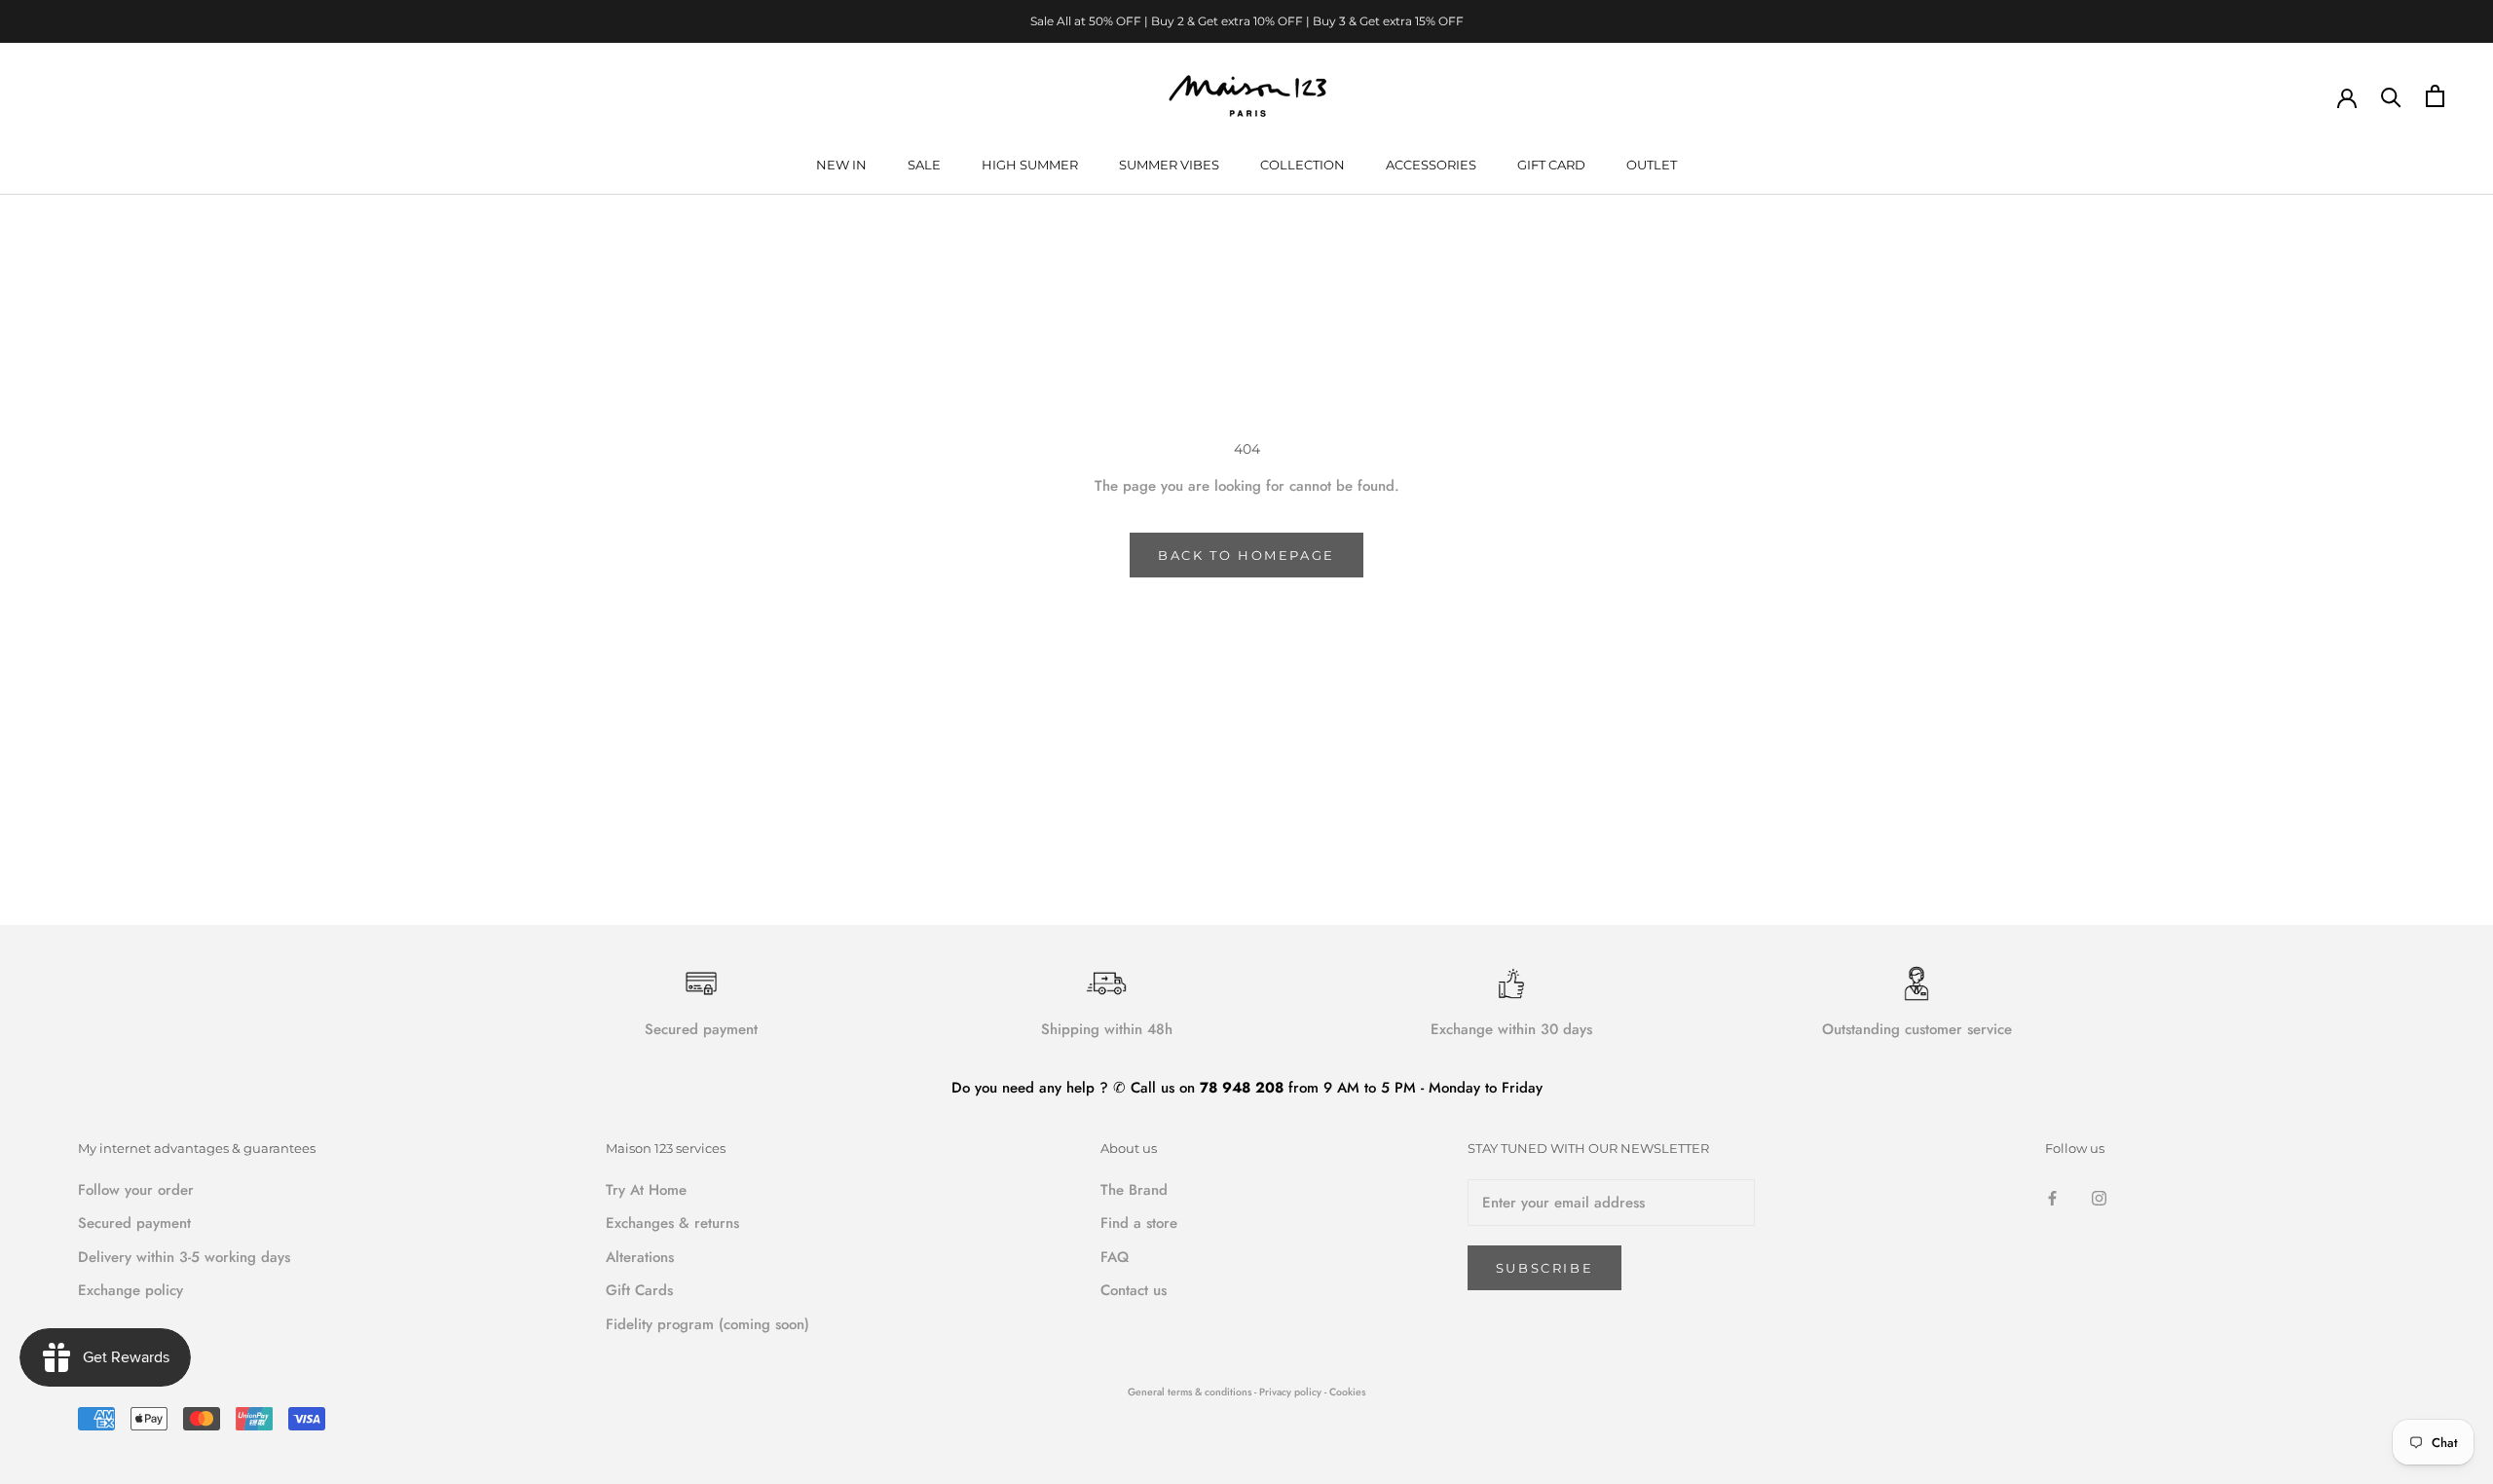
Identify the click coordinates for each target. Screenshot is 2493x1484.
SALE (924, 165)
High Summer (1030, 165)
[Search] (2391, 96)
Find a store (1139, 1223)
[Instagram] (2099, 1197)
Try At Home (646, 1190)
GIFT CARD (1551, 165)
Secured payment (134, 1223)
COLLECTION (1302, 165)
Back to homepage (1246, 555)
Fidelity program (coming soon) (707, 1324)
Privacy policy (1292, 1392)
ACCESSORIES (1431, 165)
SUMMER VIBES (1169, 165)
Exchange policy (130, 1290)
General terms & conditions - (1192, 1392)
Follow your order (136, 1190)
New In (841, 165)
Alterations (640, 1257)
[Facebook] (2052, 1197)
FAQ (1115, 1257)
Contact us (1134, 1290)
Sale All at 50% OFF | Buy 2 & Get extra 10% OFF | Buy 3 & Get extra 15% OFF (1247, 21)
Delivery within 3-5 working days (184, 1257)
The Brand (1134, 1190)
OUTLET (1652, 165)
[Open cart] (2435, 96)
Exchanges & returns (672, 1223)
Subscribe (1544, 1268)
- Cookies (1345, 1392)
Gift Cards (639, 1290)
